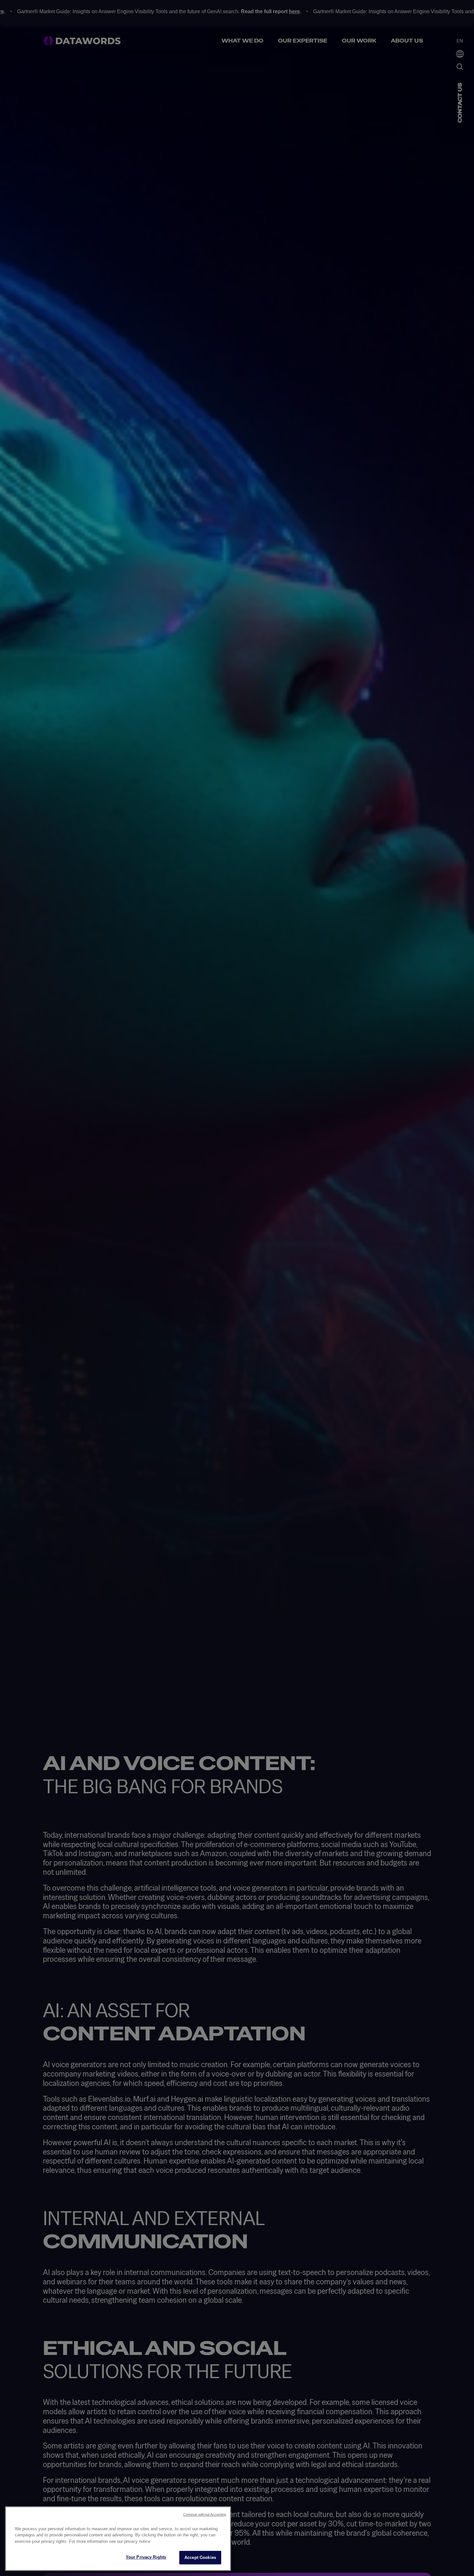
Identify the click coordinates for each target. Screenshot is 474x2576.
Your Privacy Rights (146, 2557)
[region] (118, 2539)
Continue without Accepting (205, 2514)
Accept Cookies (200, 2557)
